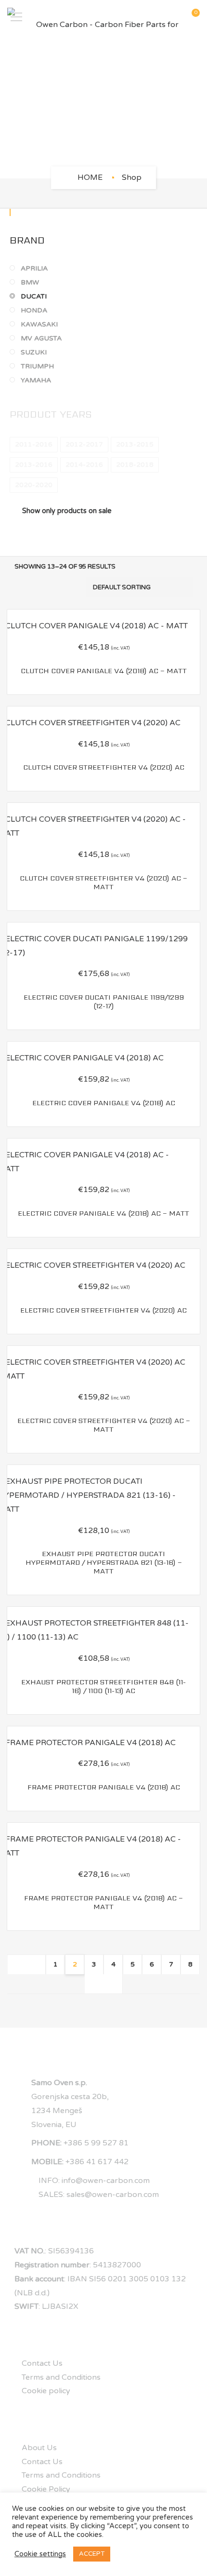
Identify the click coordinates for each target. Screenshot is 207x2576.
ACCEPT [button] (92, 2554)
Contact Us (42, 2363)
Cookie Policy (46, 2489)
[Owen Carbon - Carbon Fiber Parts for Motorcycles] (103, 17)
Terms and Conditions (61, 2377)
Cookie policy (46, 2391)
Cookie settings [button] (40, 2554)
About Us (39, 2448)
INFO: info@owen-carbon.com (94, 2181)
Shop (132, 177)
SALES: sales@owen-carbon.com (99, 2195)
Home (90, 177)
